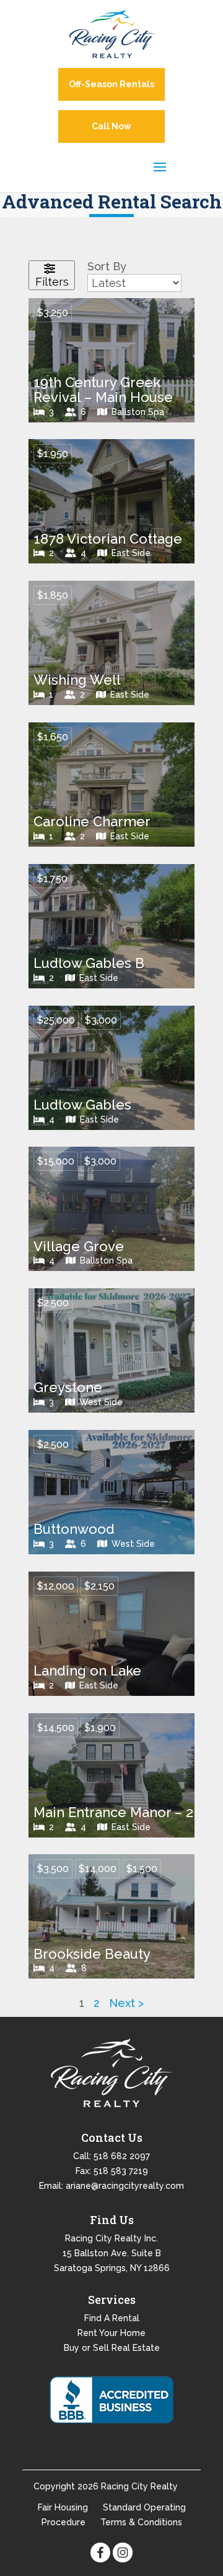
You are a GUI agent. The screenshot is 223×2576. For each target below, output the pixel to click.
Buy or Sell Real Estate (112, 2348)
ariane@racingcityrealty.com (125, 2186)
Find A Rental (112, 2318)
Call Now (111, 126)
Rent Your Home (111, 2333)
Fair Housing (63, 2507)
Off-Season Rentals (111, 84)
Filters (52, 282)
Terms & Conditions (141, 2522)
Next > (126, 2003)
